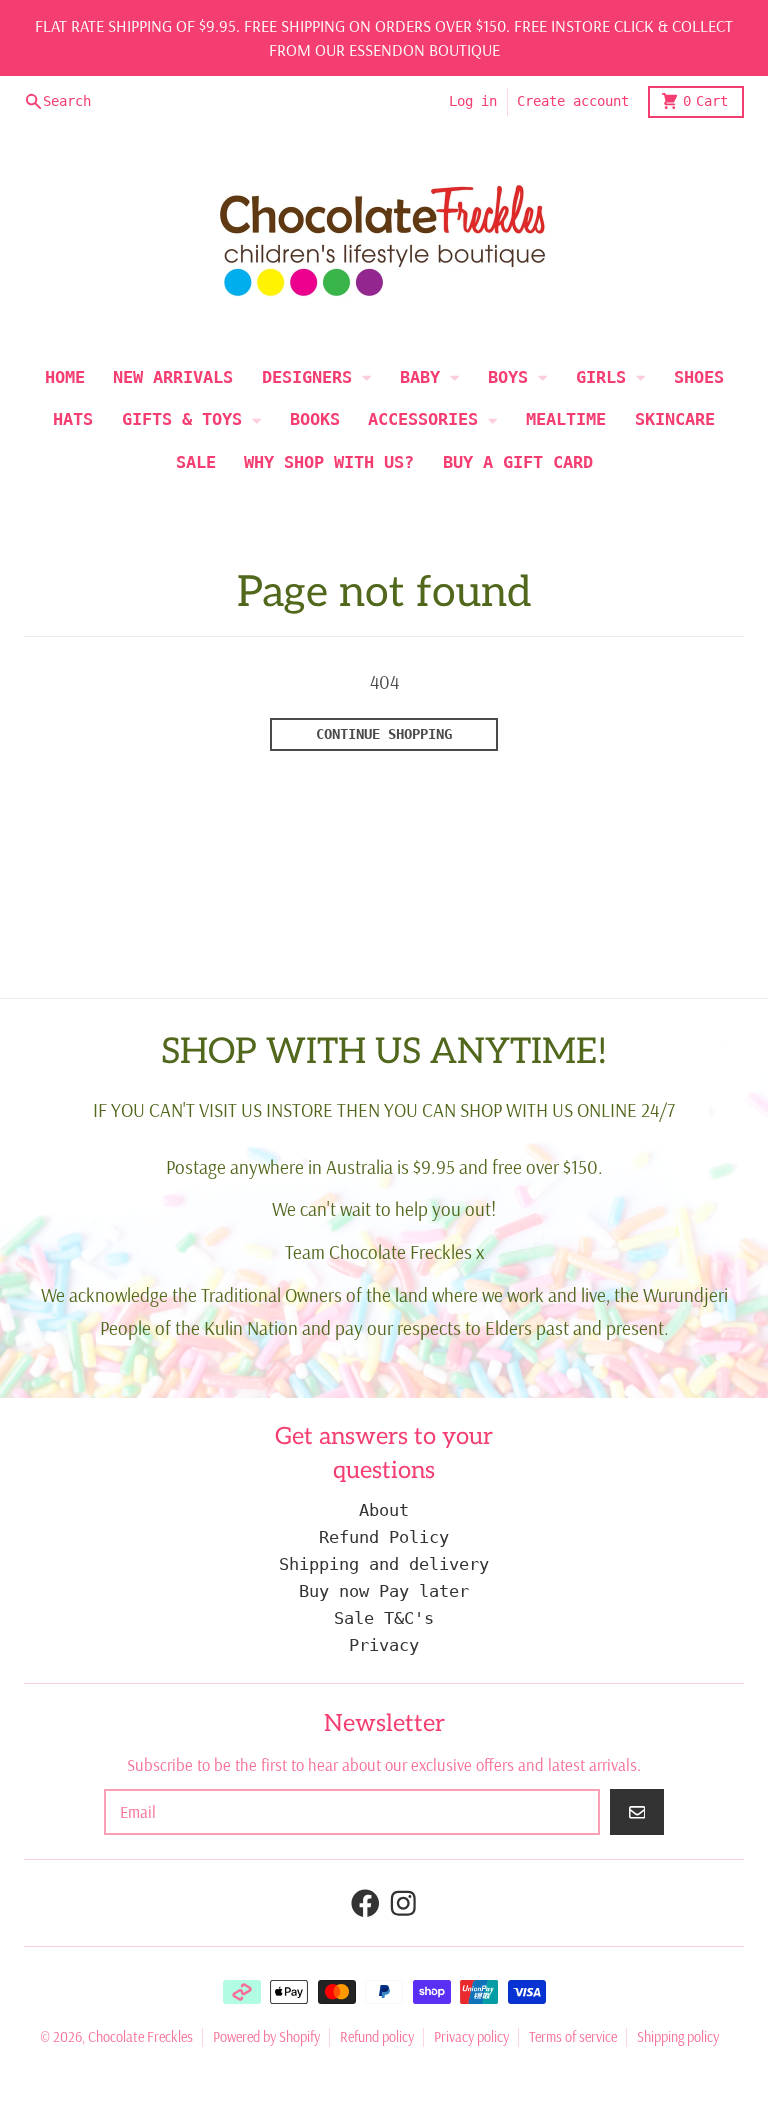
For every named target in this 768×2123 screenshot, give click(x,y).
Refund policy (377, 2037)
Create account (573, 101)
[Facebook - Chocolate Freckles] (365, 1903)
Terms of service (573, 2037)
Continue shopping (384, 734)
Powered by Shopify (266, 2037)
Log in (473, 101)
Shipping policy (678, 2037)
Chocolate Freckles (140, 2037)
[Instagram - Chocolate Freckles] (403, 1903)
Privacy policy (471, 2037)
